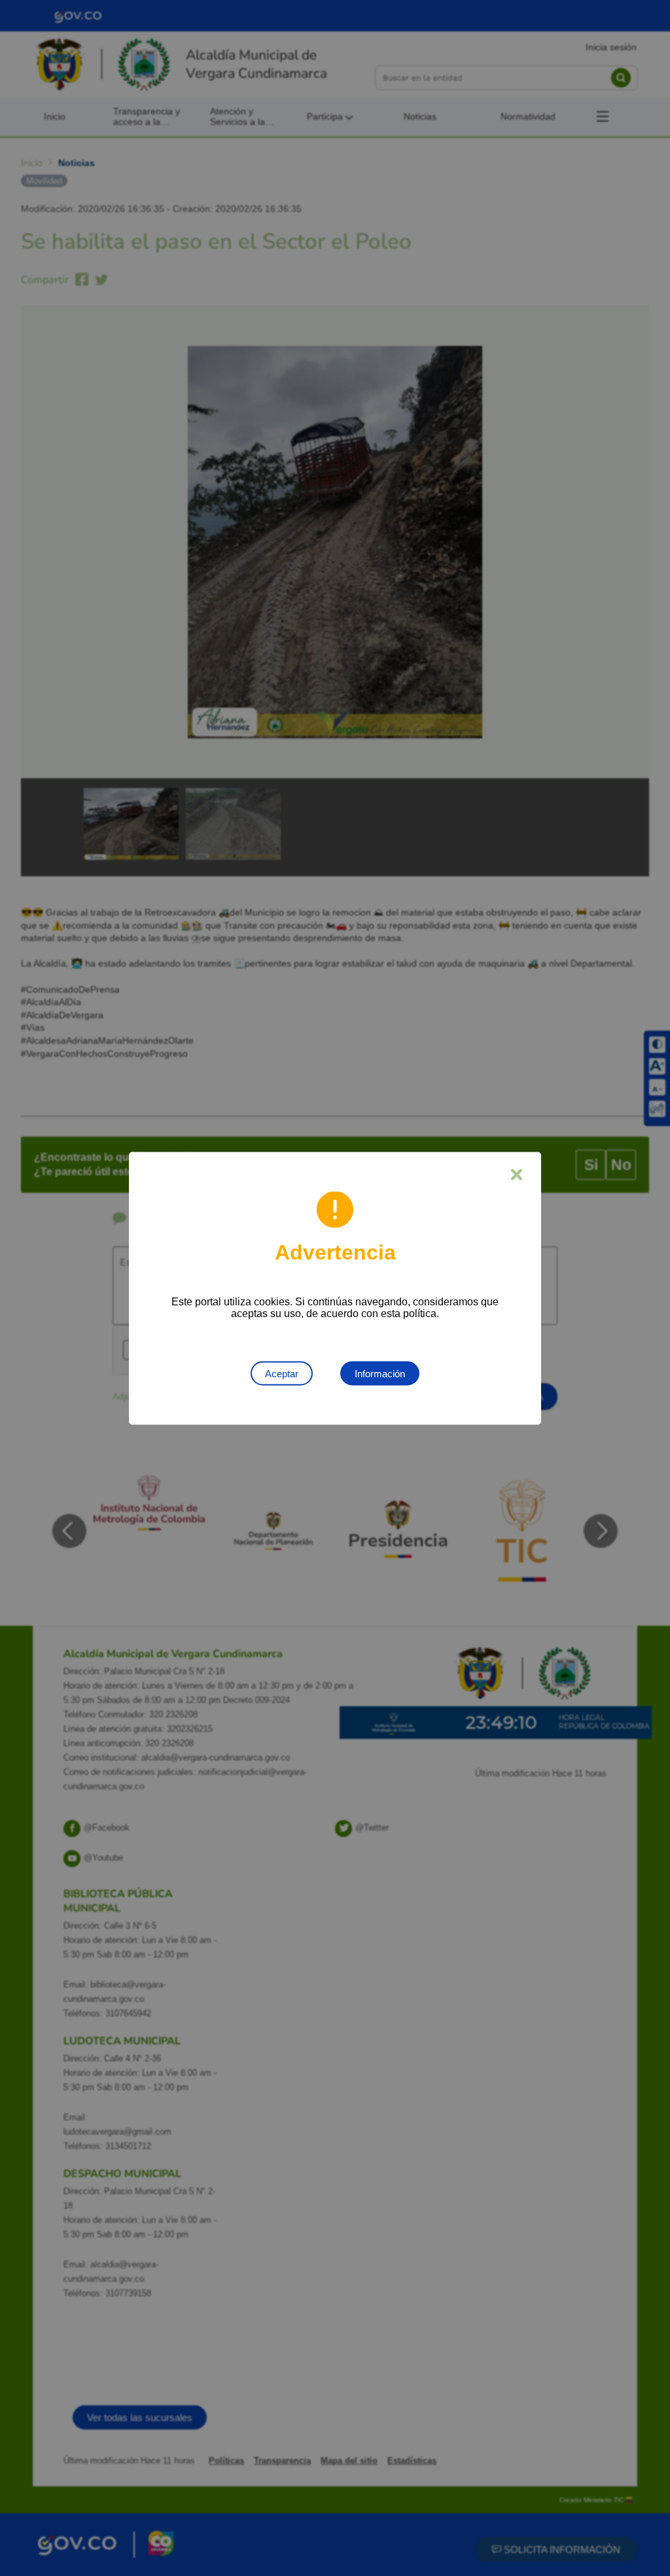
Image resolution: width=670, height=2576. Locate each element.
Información (380, 1373)
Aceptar (282, 1373)
